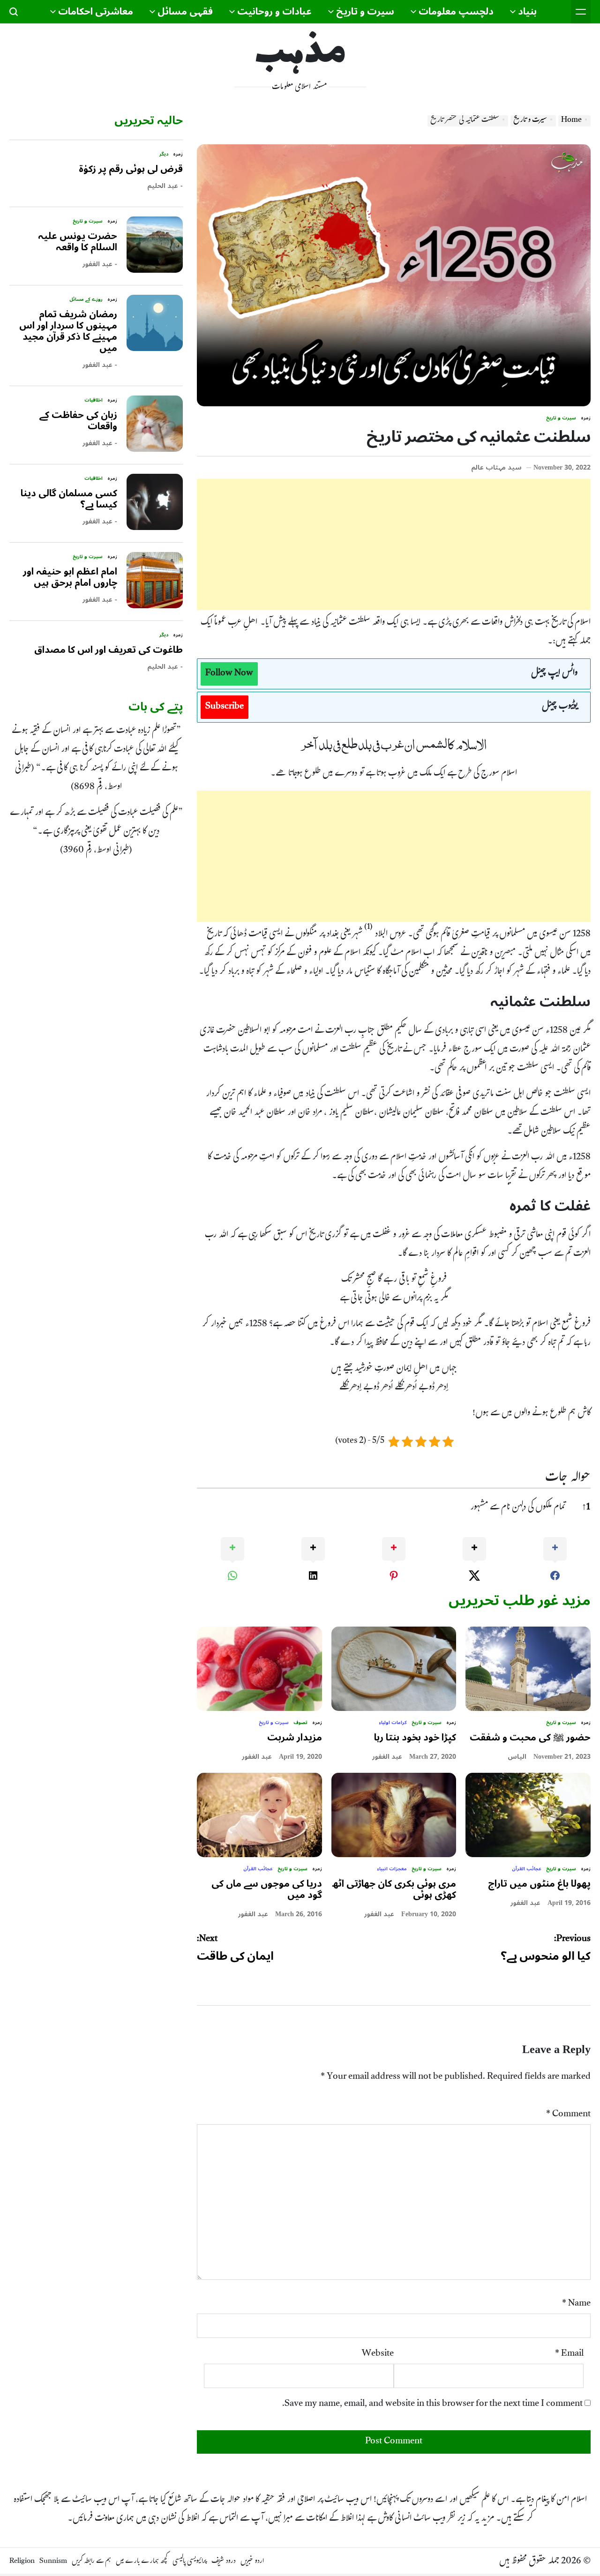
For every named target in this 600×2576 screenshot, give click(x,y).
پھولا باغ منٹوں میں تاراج (539, 1884)
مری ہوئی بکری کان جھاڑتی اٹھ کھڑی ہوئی (394, 1889)
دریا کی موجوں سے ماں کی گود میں (267, 1889)
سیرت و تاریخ (365, 12)
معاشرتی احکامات (96, 12)
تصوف (300, 1723)
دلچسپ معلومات (456, 12)
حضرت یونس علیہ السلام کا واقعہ (78, 242)
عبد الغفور (387, 1757)
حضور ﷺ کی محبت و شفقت (530, 1738)
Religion (22, 2562)
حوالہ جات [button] (568, 1479)
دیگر (164, 154)
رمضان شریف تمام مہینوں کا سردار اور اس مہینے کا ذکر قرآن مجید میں (68, 331)
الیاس (517, 1757)
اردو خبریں (252, 2562)
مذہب (300, 54)
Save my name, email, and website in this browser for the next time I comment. (432, 2404)
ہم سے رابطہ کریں (91, 2562)
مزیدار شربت (295, 1738)
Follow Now (229, 674)
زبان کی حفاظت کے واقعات (78, 421)
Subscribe (225, 707)
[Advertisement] (394, 545)
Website (378, 2354)
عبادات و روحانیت (274, 12)
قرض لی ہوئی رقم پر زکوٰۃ (131, 169)
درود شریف (224, 2562)
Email (569, 2354)
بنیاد (527, 12)
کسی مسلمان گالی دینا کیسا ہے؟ (69, 499)
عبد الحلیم (163, 186)
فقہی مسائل (185, 12)
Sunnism (53, 2562)
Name (576, 2304)
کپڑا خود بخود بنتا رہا (415, 1738)
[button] (368, 931)
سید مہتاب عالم (496, 468)
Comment (568, 2115)
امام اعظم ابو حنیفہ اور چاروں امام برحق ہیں (70, 577)
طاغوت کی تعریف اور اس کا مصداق (109, 650)
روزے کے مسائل (86, 299)
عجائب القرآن (527, 1869)
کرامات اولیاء (393, 1723)
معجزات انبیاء (392, 1869)
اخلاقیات (94, 400)
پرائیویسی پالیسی (190, 2562)
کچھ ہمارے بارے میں (142, 2562)
